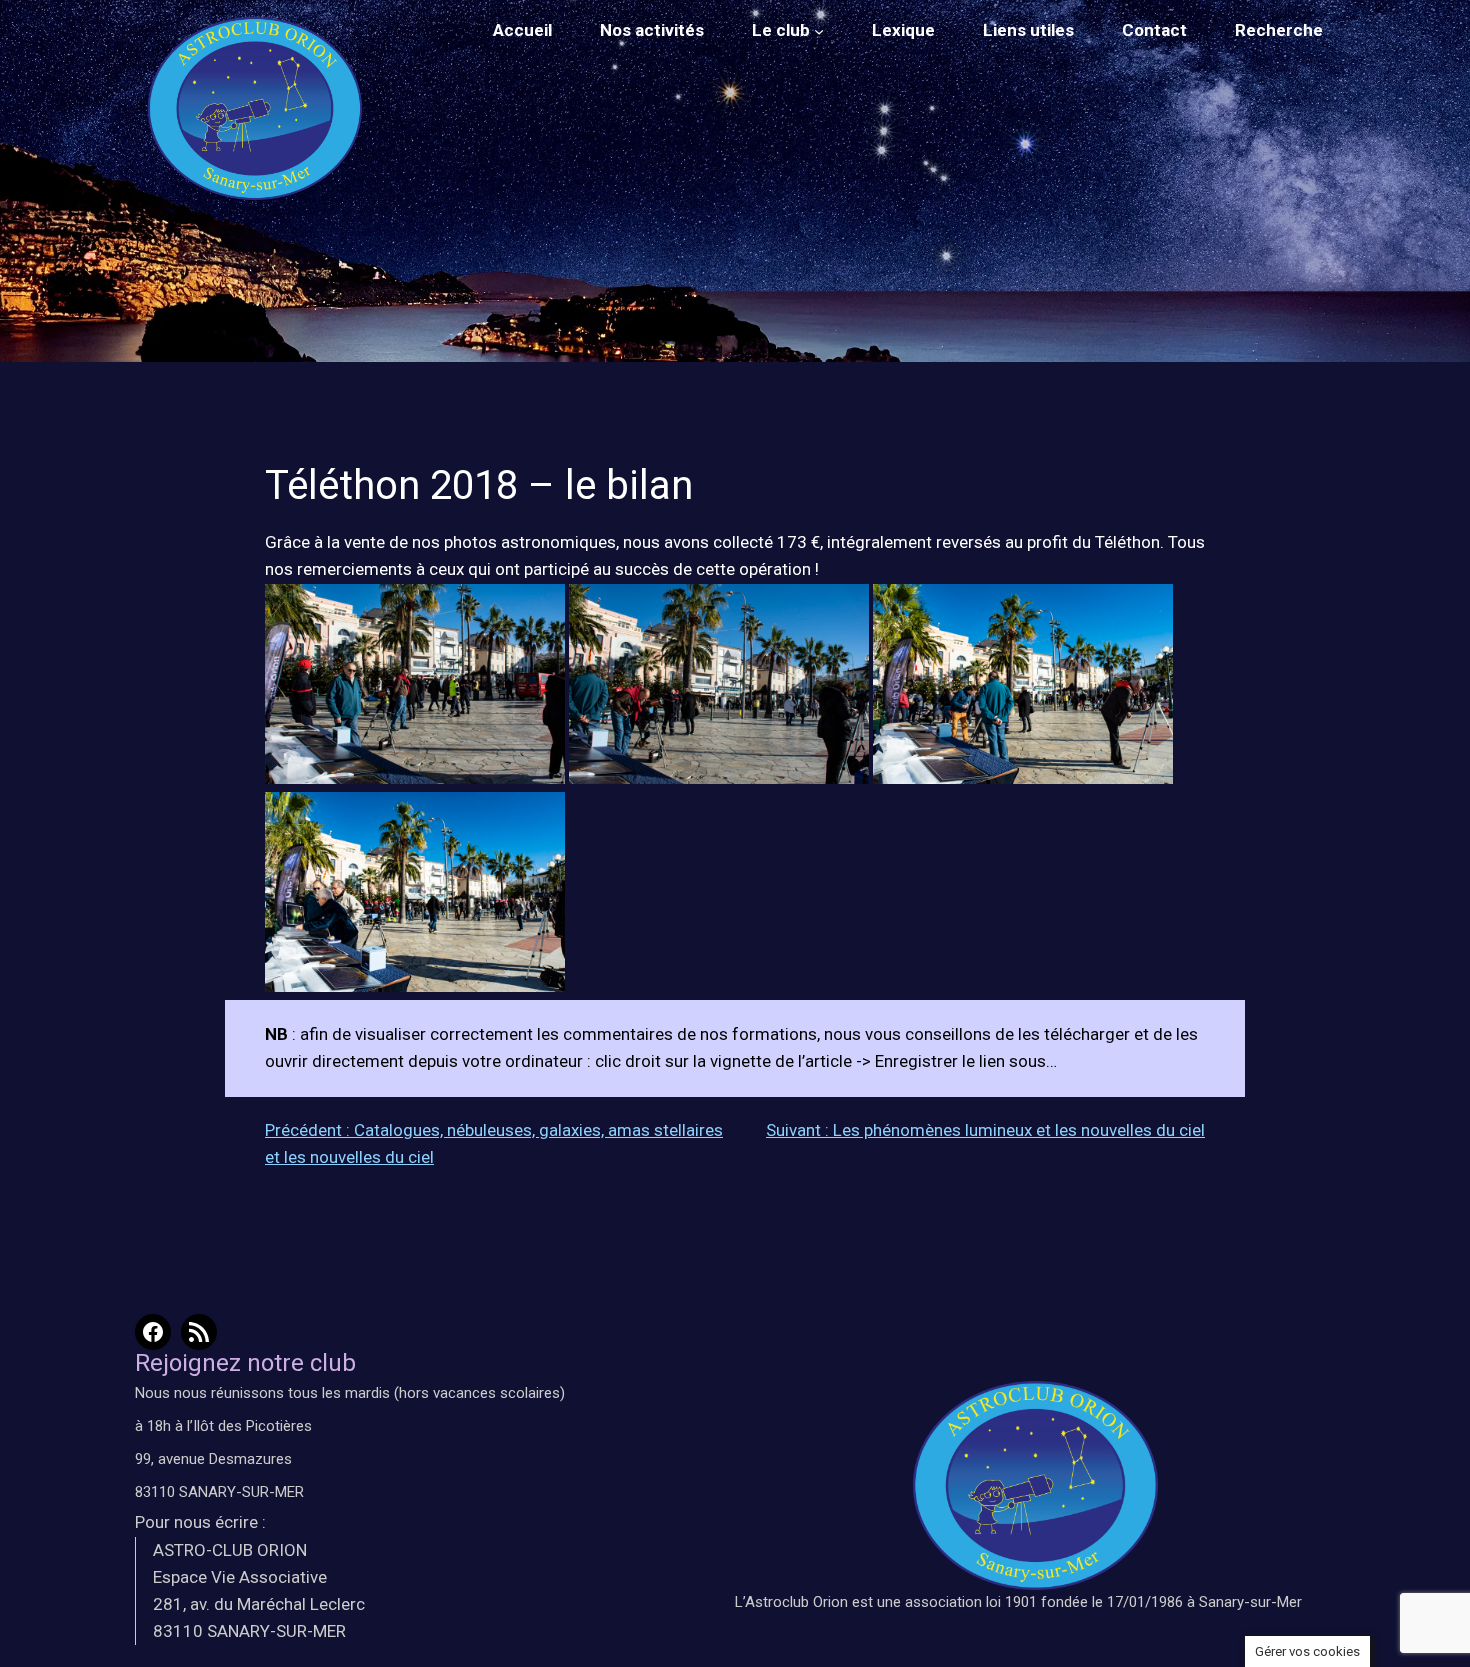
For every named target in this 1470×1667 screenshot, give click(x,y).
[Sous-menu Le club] (819, 31)
